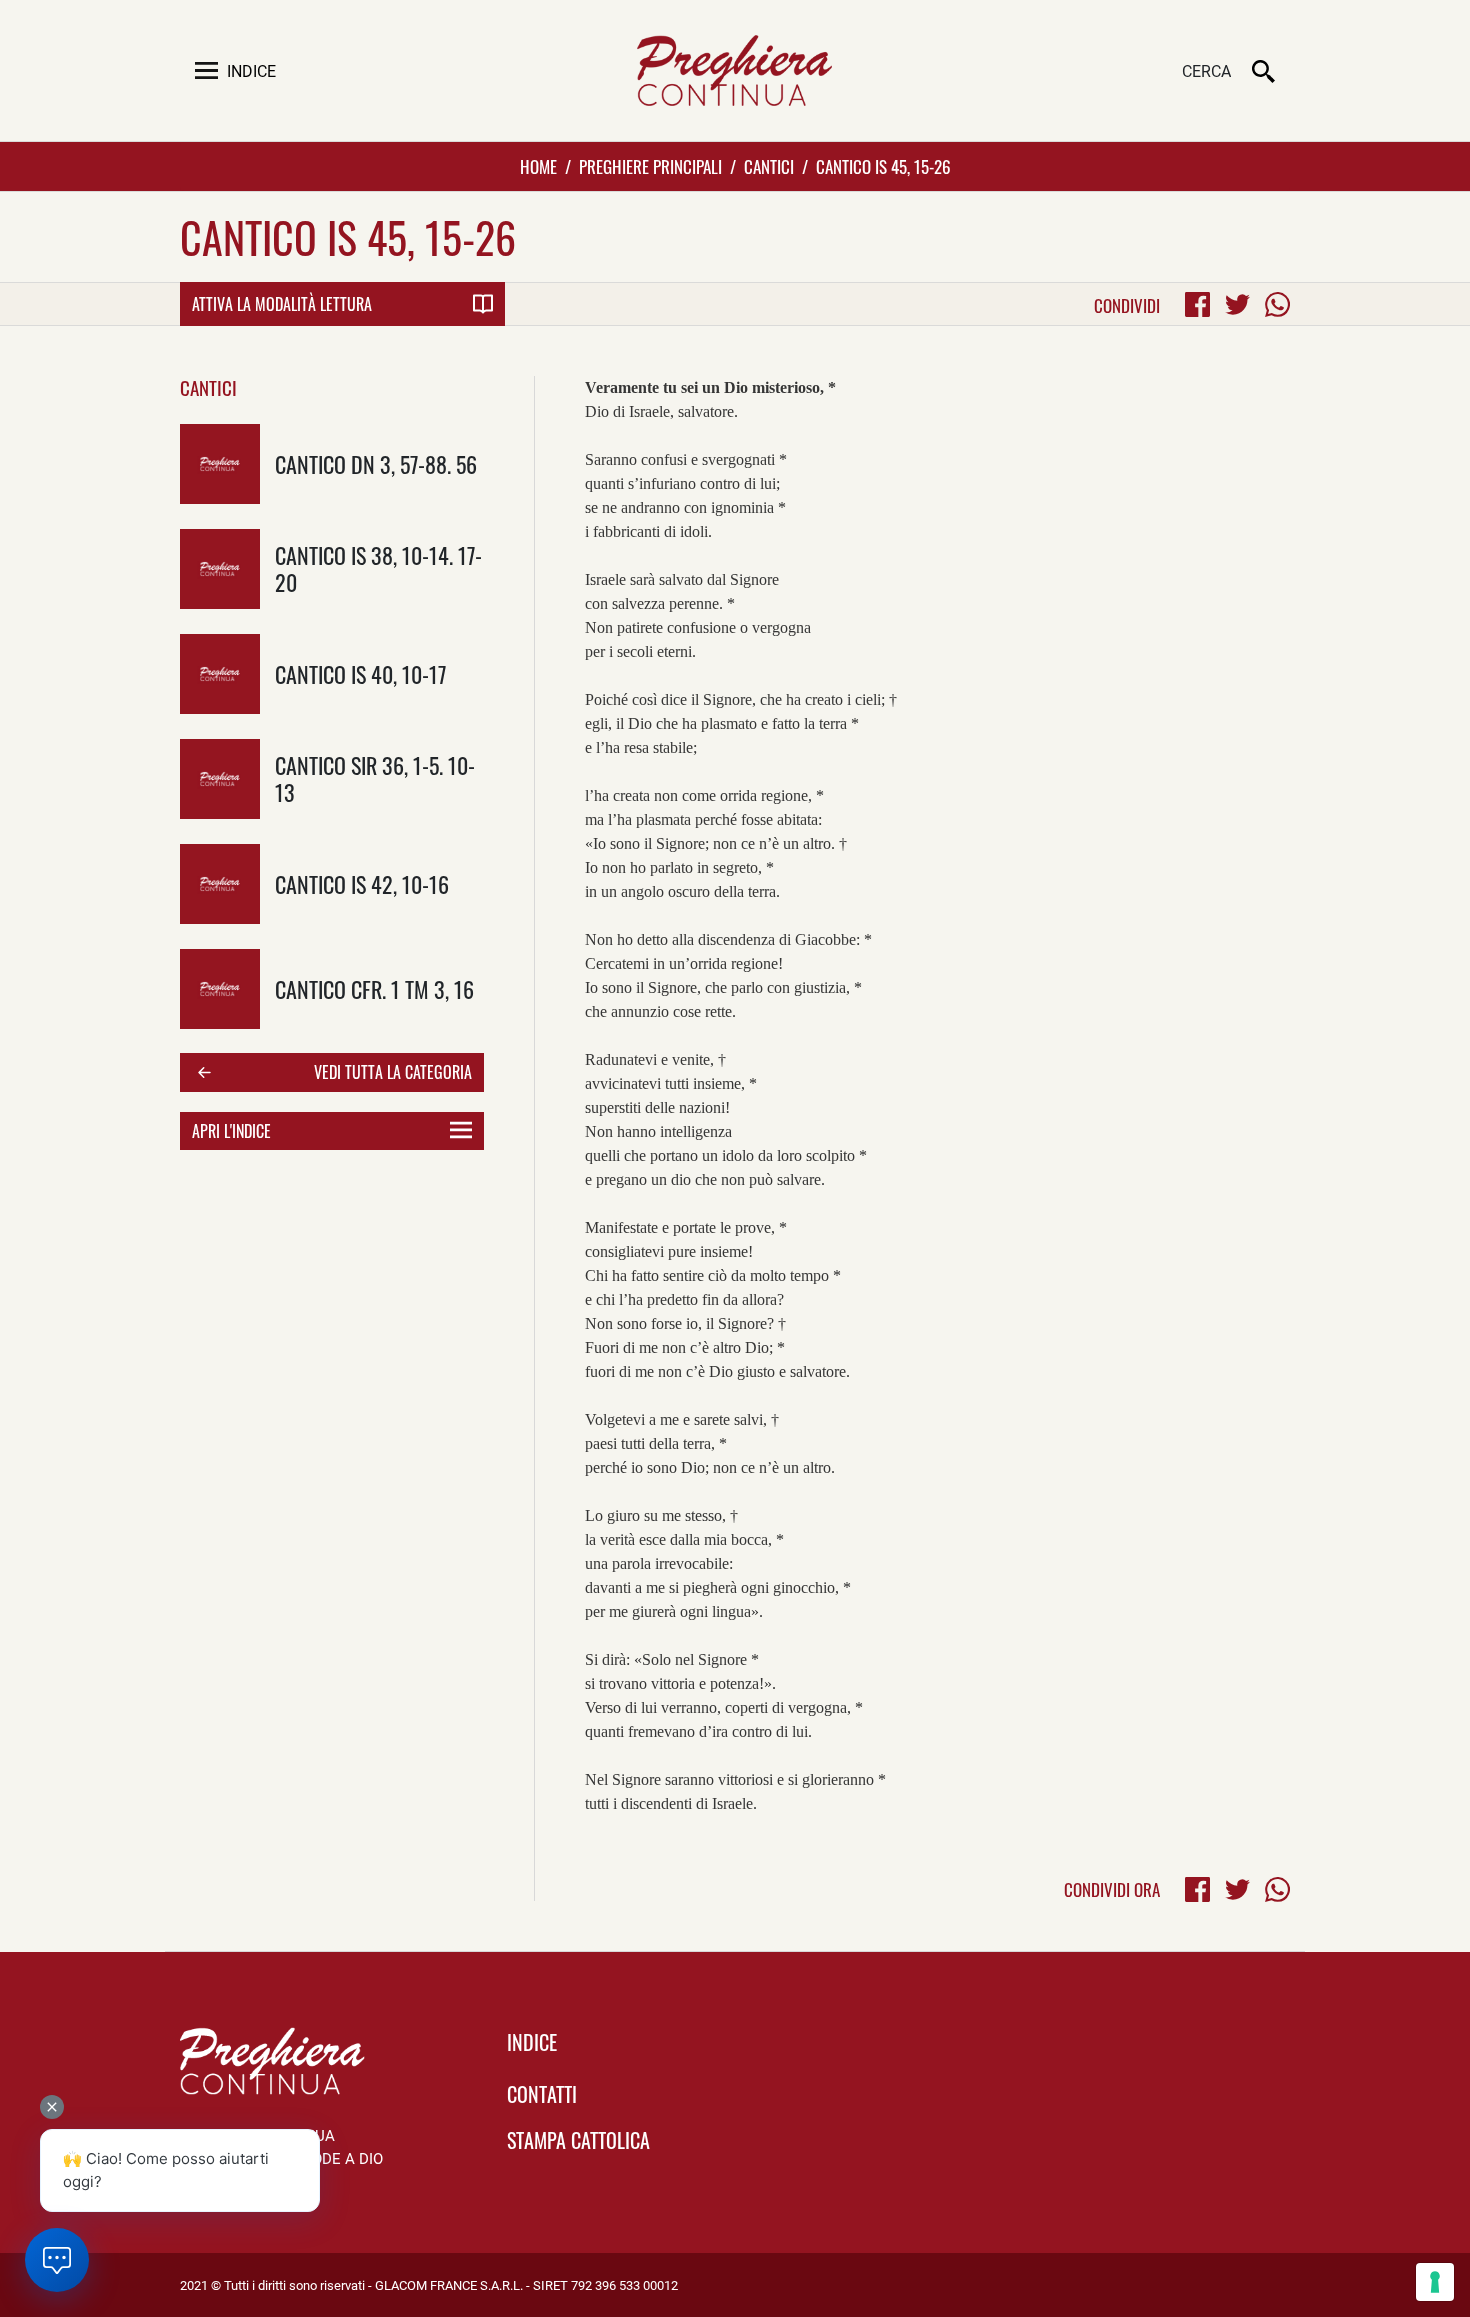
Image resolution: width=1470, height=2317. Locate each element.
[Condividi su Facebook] (1197, 304)
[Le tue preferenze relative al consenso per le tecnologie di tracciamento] (1435, 2282)
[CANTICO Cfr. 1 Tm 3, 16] (220, 989)
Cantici (769, 166)
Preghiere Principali (650, 166)
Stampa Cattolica (578, 2140)
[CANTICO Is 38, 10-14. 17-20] (220, 569)
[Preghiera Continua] (734, 70)
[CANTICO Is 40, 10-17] (220, 674)
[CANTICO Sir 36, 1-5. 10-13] (220, 779)
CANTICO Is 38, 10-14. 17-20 (378, 568)
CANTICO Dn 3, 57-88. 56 (376, 463)
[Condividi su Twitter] (1237, 304)
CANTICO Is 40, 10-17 (360, 673)
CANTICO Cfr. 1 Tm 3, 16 (374, 988)
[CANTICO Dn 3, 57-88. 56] (220, 464)
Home (538, 166)
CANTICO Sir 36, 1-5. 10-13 (375, 778)
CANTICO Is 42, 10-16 (362, 883)
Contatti (542, 2094)
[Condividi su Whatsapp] (1277, 304)
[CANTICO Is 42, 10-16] (220, 884)
